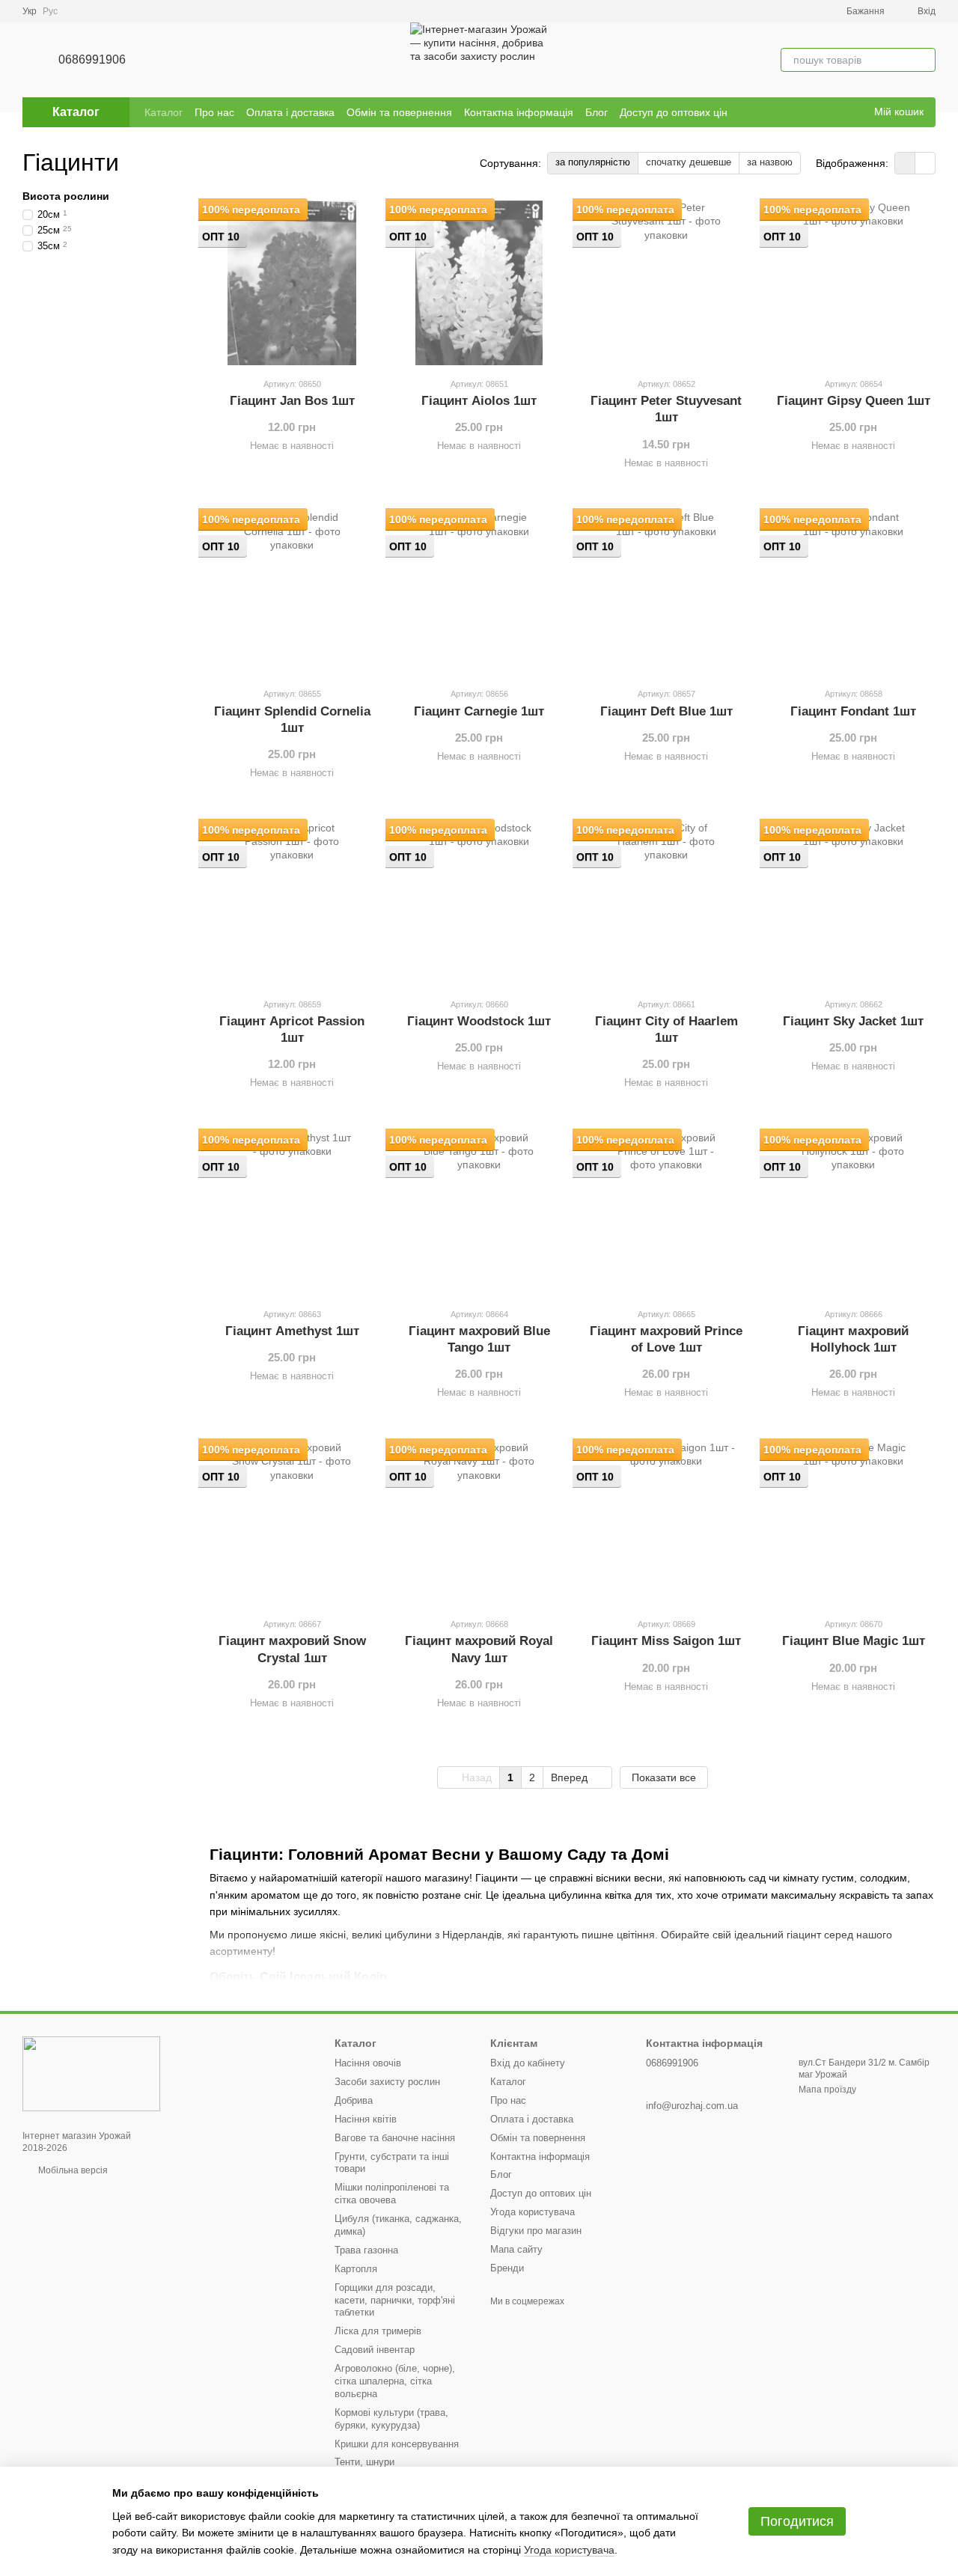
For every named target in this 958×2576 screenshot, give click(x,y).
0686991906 (92, 59)
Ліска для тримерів (378, 2331)
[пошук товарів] (924, 60)
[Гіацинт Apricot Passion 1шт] (292, 903)
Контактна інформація (519, 112)
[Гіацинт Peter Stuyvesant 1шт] (666, 283)
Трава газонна (366, 2250)
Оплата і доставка (290, 112)
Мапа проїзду (827, 2090)
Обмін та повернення (399, 112)
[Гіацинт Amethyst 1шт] (292, 1213)
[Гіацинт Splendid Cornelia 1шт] (292, 593)
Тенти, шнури (364, 2462)
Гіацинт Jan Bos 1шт (292, 401)
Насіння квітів (366, 2119)
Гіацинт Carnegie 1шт (479, 711)
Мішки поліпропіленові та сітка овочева (392, 2194)
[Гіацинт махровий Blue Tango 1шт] (479, 1213)
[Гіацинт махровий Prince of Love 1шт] (666, 1213)
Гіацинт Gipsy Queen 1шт (854, 401)
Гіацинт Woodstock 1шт (479, 1021)
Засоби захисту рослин (387, 2082)
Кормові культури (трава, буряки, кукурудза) (391, 2419)
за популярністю (593, 162)
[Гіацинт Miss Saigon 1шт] (666, 1523)
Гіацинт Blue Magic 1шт (854, 1641)
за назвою (770, 162)
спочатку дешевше (689, 162)
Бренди (507, 2268)
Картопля (356, 2269)
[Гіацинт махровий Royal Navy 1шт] (479, 1523)
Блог (597, 112)
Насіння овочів (368, 2063)
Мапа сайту (516, 2249)
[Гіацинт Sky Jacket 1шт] (853, 903)
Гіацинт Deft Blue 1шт (666, 711)
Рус (50, 11)
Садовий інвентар (375, 2350)
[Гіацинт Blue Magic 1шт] (853, 1523)
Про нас (214, 112)
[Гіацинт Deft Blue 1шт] (666, 593)
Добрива (354, 2100)
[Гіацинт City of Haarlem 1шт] (666, 903)
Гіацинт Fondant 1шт (853, 711)
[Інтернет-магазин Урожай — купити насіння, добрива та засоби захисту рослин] (91, 2073)
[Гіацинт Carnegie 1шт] (479, 593)
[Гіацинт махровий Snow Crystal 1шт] (292, 1523)
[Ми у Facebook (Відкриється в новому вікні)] (832, 112)
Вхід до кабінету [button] (528, 2063)
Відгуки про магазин (536, 2231)
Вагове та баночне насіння (395, 2138)
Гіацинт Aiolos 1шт (479, 401)
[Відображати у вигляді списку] (925, 163)
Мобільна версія (72, 2170)
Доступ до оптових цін (674, 112)
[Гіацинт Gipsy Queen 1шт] (853, 283)
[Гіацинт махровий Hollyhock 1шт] (853, 1213)
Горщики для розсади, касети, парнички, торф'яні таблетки (395, 2300)
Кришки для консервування (397, 2444)
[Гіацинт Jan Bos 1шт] (292, 283)
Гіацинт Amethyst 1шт (292, 1331)
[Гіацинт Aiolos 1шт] (479, 283)
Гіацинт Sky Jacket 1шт (853, 1021)
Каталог (164, 112)
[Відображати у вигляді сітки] (905, 163)
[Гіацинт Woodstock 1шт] (479, 903)
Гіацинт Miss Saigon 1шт (666, 1641)
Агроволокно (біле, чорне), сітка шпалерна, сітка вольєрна (395, 2381)
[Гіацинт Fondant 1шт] (853, 593)
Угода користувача (533, 2212)
